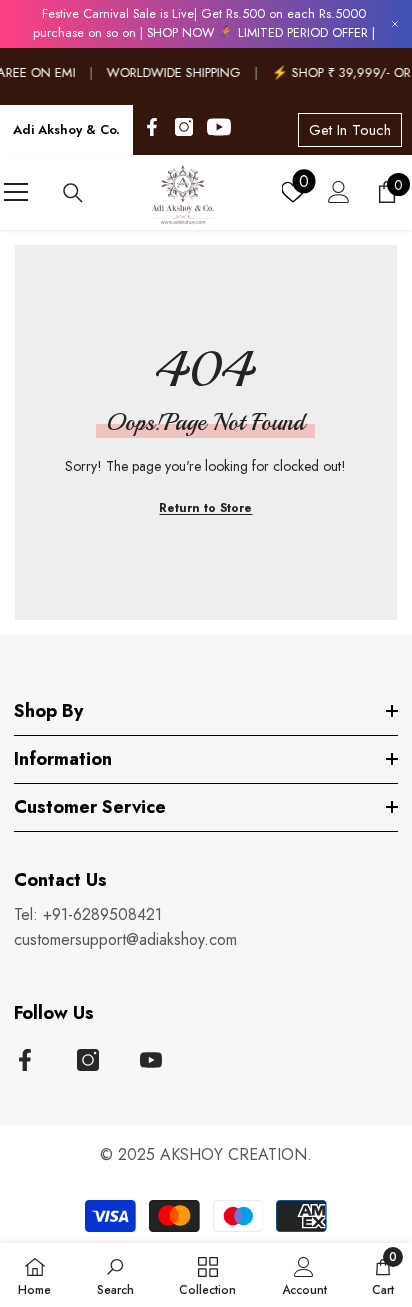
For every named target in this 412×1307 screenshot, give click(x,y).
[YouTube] (219, 127)
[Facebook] (152, 127)
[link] (115, 1275)
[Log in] (339, 192)
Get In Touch (350, 130)
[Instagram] (184, 127)
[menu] (16, 192)
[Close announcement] (395, 24)
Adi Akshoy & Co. (66, 129)
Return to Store (205, 508)
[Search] (73, 193)
